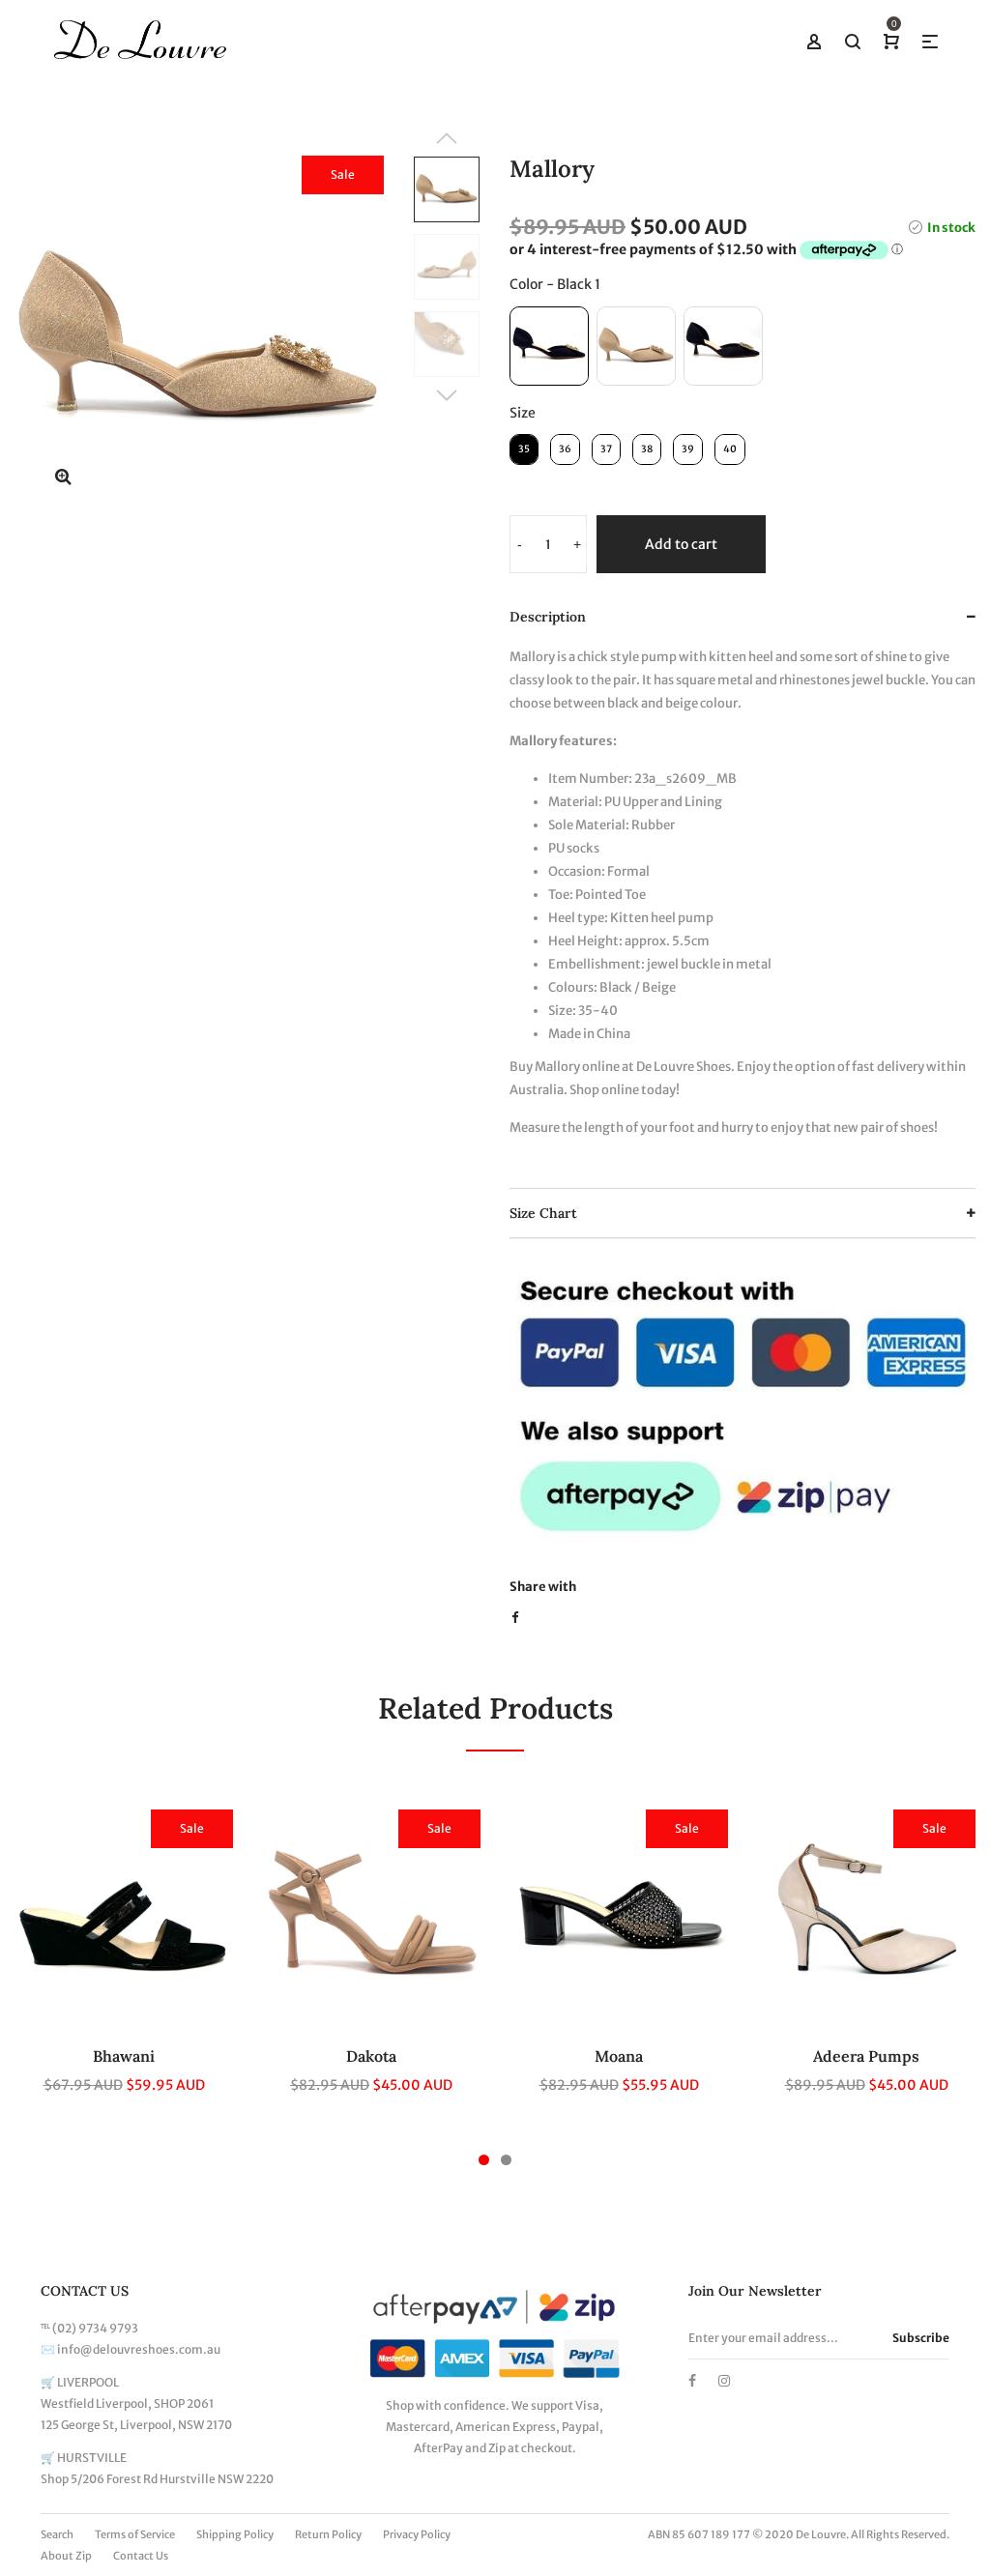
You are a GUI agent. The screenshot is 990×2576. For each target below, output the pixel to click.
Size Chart (543, 1213)
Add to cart (681, 544)
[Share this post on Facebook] (515, 1618)
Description (548, 617)
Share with (543, 1587)
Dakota (371, 2056)
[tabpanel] (124, 1963)
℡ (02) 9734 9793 (89, 2328)
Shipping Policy (235, 2534)
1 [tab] (484, 2160)
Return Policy (328, 2534)
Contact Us (141, 2556)
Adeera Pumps (866, 2056)
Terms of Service (135, 2534)
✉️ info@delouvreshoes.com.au (131, 2349)
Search (57, 2534)
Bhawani (124, 2056)
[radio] (549, 346)
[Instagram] (724, 2381)
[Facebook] (692, 2381)
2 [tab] (506, 2160)
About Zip (66, 2556)
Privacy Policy (417, 2534)
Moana (619, 2056)
